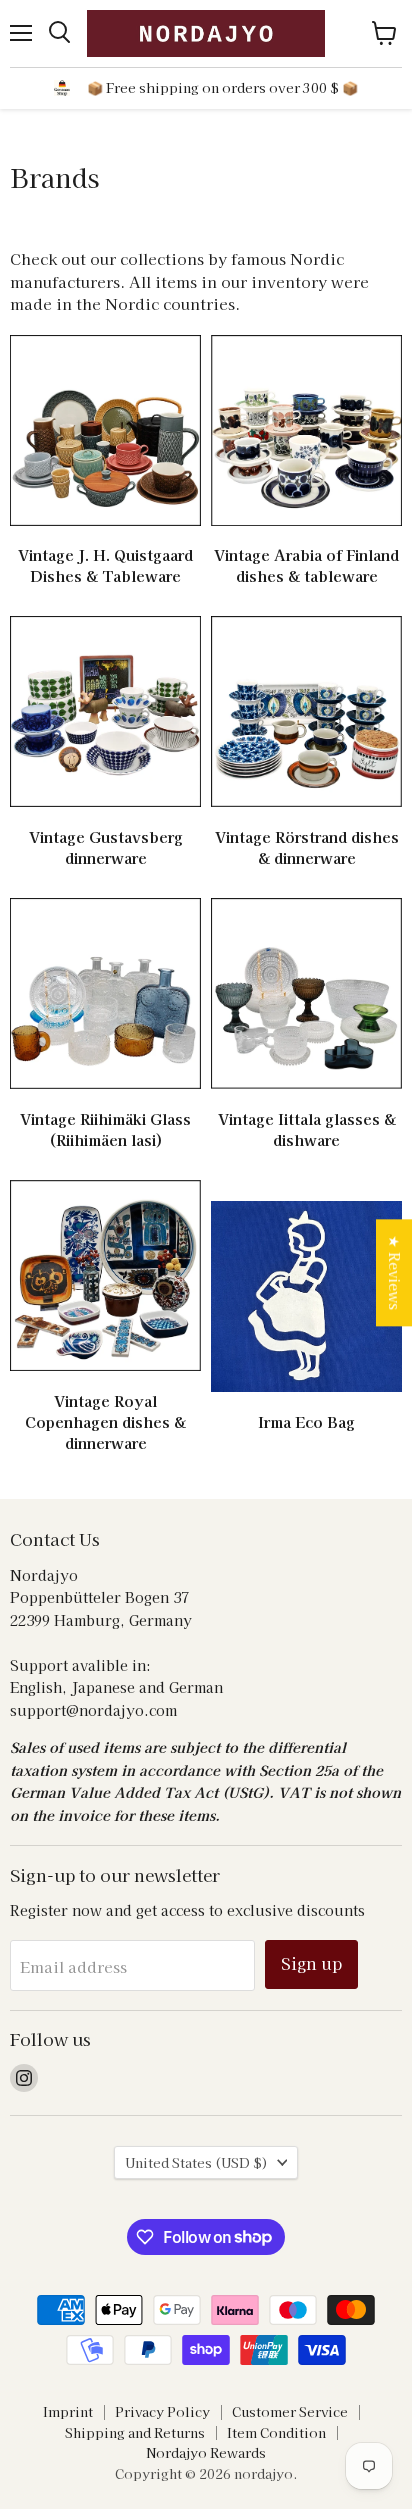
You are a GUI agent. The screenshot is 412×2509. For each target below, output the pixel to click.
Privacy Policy (162, 2411)
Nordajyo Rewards (206, 2452)
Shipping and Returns (135, 2432)
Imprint (68, 2411)
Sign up (311, 1963)
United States (196, 2162)
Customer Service (290, 2411)
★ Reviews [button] (395, 1272)
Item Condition (276, 2432)
